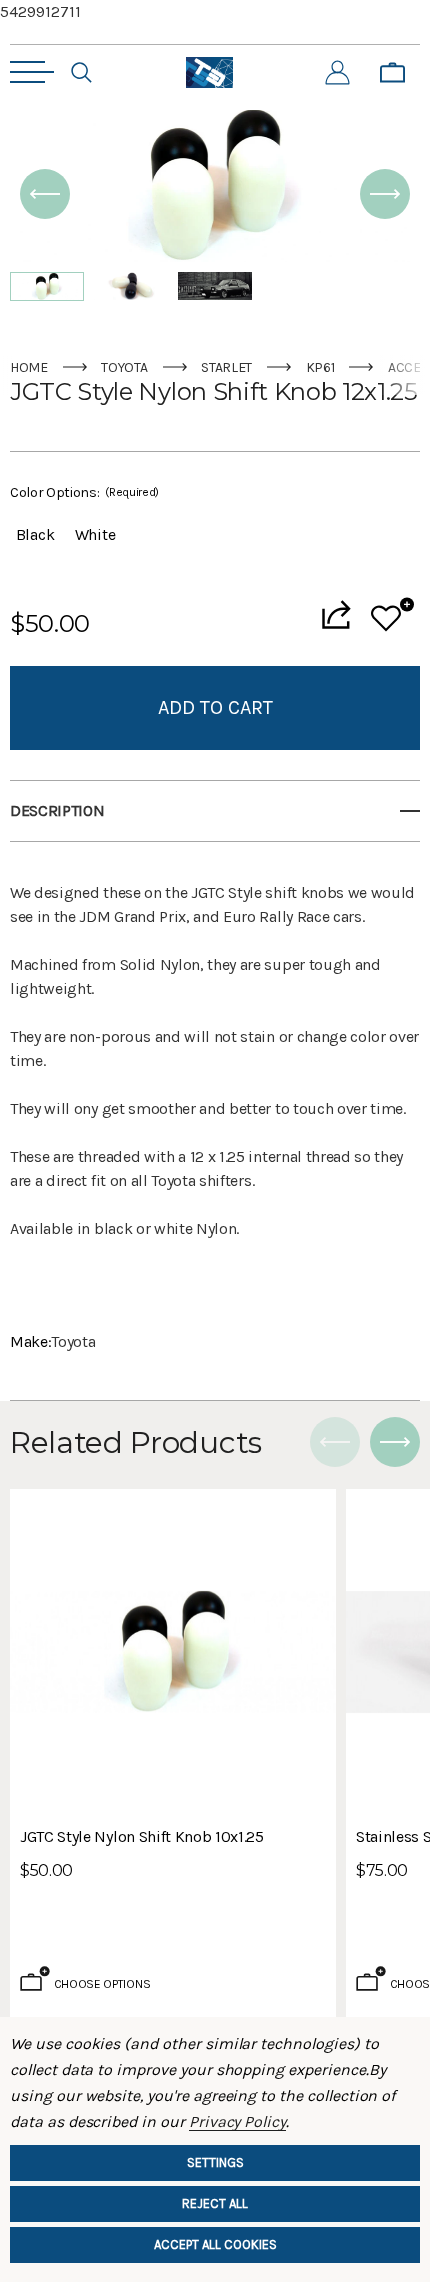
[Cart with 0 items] (392, 73)
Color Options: (84, 492)
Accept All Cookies (215, 2244)
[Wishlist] (392, 614)
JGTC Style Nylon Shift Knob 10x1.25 (142, 1836)
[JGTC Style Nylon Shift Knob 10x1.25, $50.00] (173, 1652)
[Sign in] (337, 73)
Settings (215, 2162)
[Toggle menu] (32, 72)
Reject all (215, 2203)
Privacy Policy (237, 2121)
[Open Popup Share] (336, 614)
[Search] (81, 73)
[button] (45, 194)
